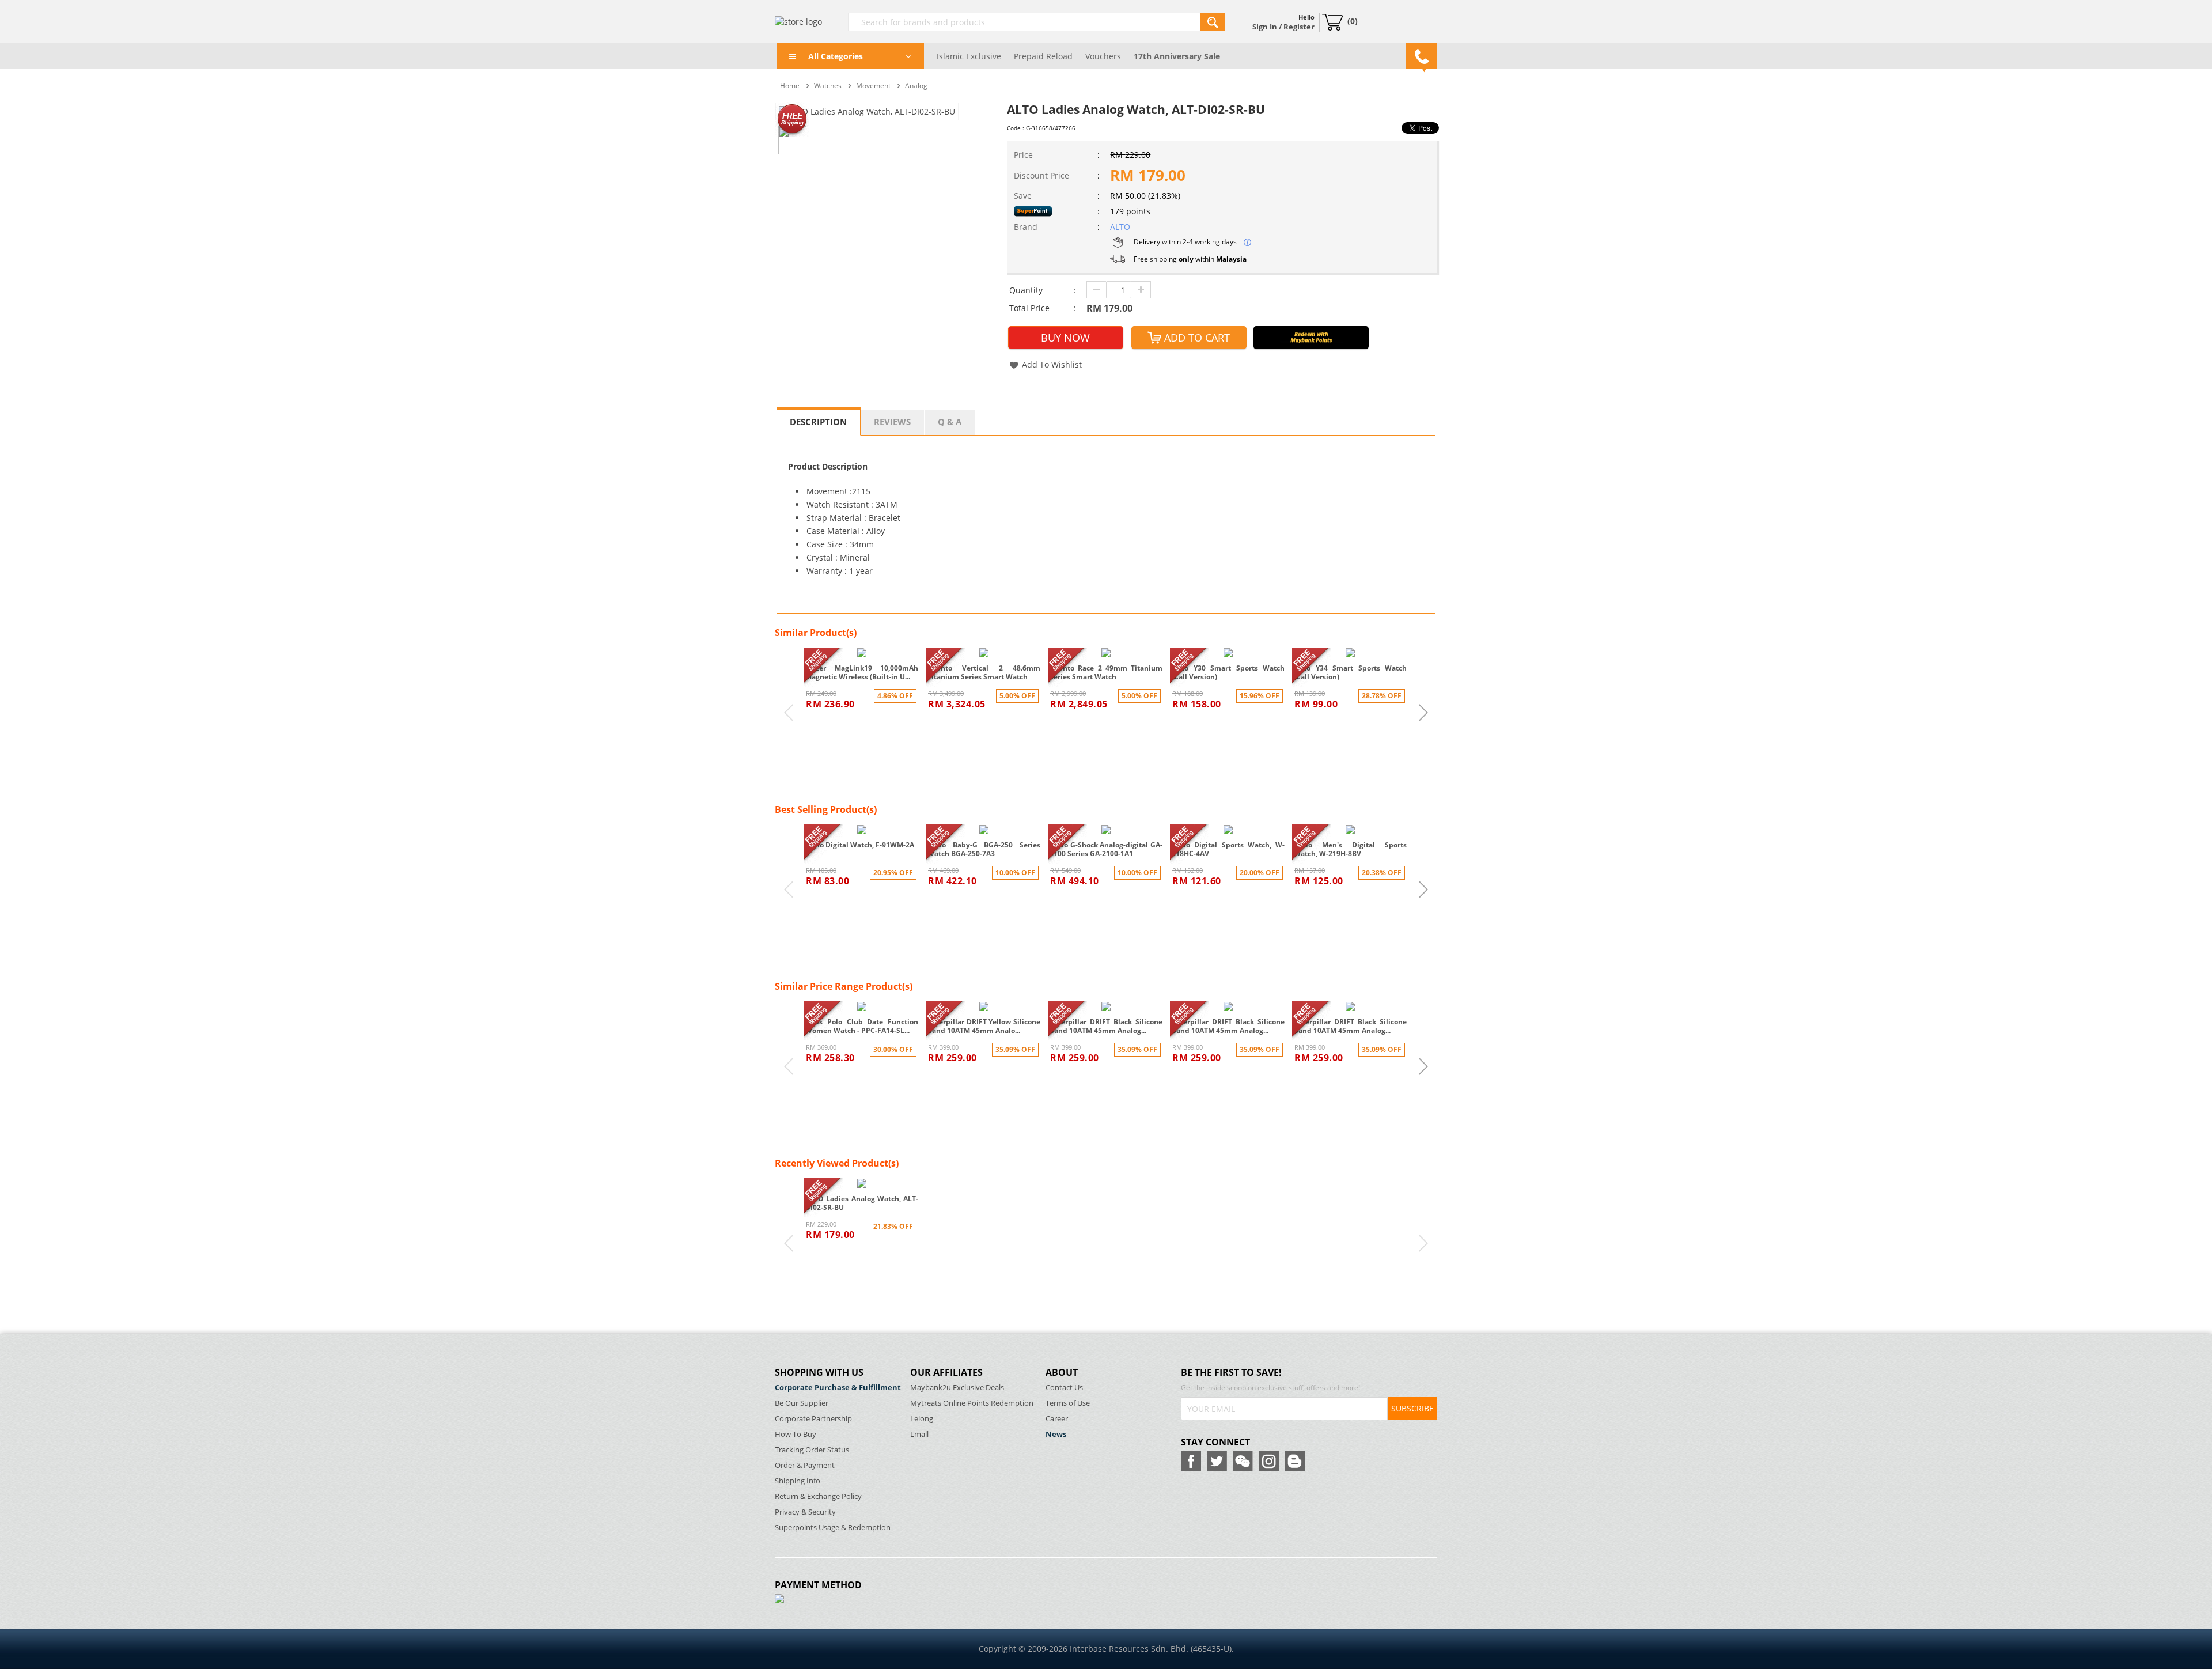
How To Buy (796, 1434)
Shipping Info (798, 1481)
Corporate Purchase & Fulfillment (838, 1388)
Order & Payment (805, 1465)
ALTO (1120, 227)
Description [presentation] (818, 422)
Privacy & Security (805, 1512)
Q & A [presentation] (950, 422)
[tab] (819, 421)
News (1056, 1434)
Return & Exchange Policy (818, 1496)
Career (1057, 1419)
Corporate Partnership (813, 1419)
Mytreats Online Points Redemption (972, 1403)
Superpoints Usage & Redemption (833, 1528)
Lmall (919, 1434)
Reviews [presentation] (892, 422)
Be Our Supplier (802, 1403)
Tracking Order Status (812, 1450)
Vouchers (1103, 56)
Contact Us (1064, 1388)
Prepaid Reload (1043, 56)
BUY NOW (1065, 338)
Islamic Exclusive (969, 56)
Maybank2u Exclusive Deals (957, 1388)
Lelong (922, 1419)
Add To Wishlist (1052, 364)
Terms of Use (1068, 1403)
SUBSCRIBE (1412, 1408)
